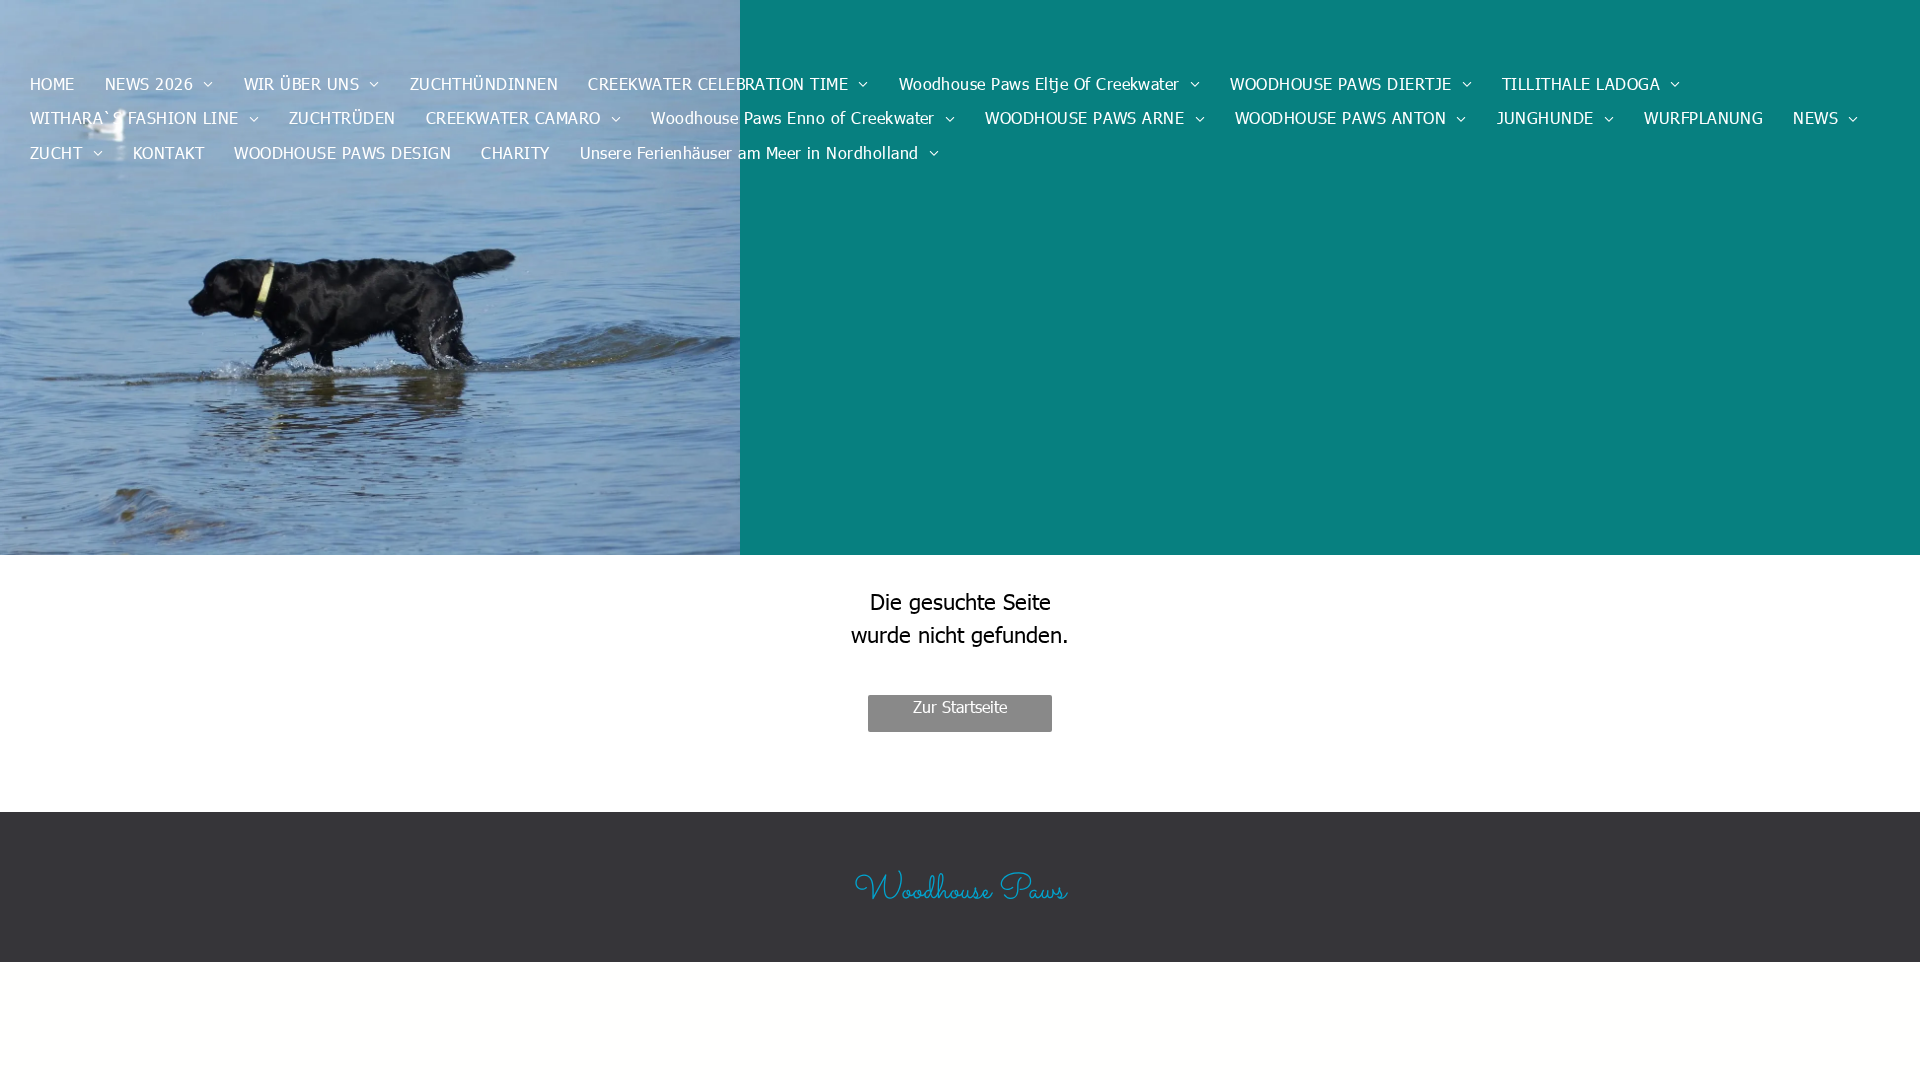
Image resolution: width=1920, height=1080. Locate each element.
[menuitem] (52, 84)
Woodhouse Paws (960, 891)
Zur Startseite (960, 706)
